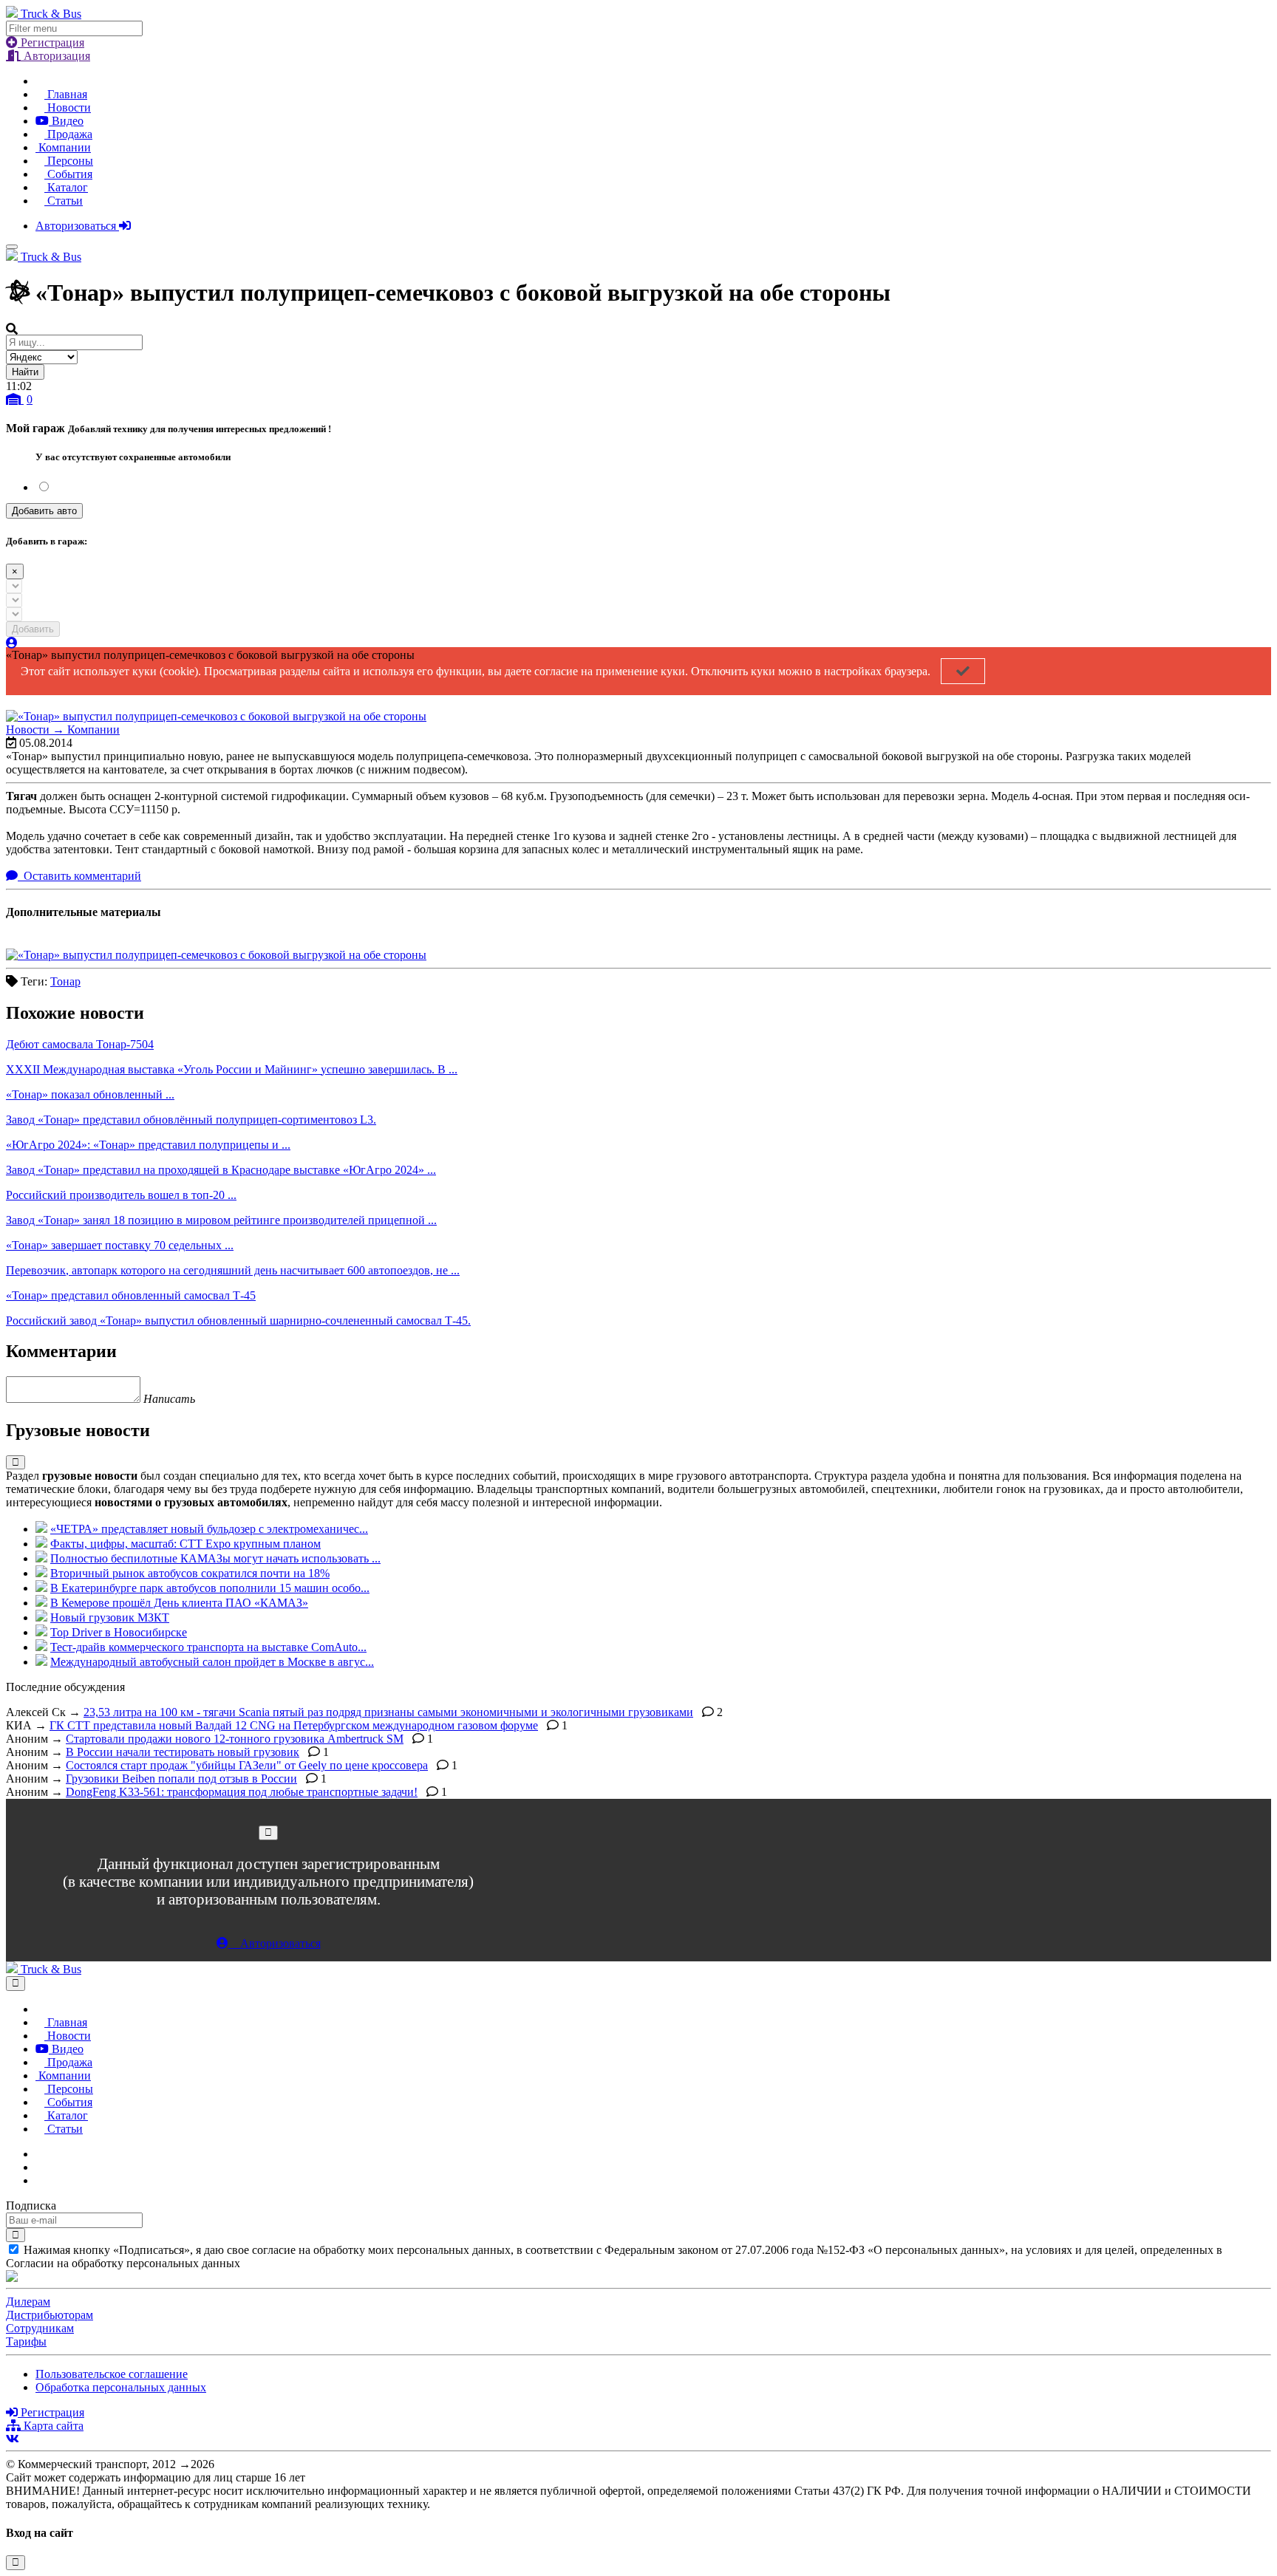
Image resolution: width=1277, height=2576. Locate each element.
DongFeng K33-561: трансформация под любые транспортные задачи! (242, 1792)
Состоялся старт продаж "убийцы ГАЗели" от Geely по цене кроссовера (247, 1765)
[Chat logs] (40, 2154)
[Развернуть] (16, 1462)
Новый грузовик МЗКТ (110, 1617)
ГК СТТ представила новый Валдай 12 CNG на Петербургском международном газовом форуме (294, 1725)
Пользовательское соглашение (112, 2374)
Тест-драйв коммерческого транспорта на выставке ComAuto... (208, 1647)
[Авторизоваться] (12, 643)
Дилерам (28, 2302)
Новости (68, 107)
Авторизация (55, 56)
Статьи (64, 201)
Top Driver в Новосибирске (119, 1632)
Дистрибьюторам (50, 2315)
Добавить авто (44, 511)
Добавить (33, 629)
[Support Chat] (40, 2167)
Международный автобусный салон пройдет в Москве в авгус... (212, 1662)
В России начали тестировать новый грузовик (183, 1752)
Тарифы (26, 2341)
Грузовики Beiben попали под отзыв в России (181, 1779)
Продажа (68, 134)
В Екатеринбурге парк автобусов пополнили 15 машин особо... (210, 1588)
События (68, 174)
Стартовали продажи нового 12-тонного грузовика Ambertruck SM (235, 1739)
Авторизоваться (77, 226)
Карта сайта (52, 2426)
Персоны (69, 161)
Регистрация (51, 42)
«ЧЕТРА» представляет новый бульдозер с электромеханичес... (209, 1529)
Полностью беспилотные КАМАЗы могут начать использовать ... (215, 1558)
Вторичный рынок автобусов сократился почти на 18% (190, 1573)
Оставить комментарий (81, 876)
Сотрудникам (40, 2328)
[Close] (268, 1832)
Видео (66, 121)
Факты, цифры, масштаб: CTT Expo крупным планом (185, 1544)
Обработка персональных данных (121, 2387)
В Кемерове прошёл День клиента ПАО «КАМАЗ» (179, 1603)
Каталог (66, 187)
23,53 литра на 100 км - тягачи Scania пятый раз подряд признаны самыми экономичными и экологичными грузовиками (388, 1712)
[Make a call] (40, 2180)
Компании (63, 147)
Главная (66, 94)
